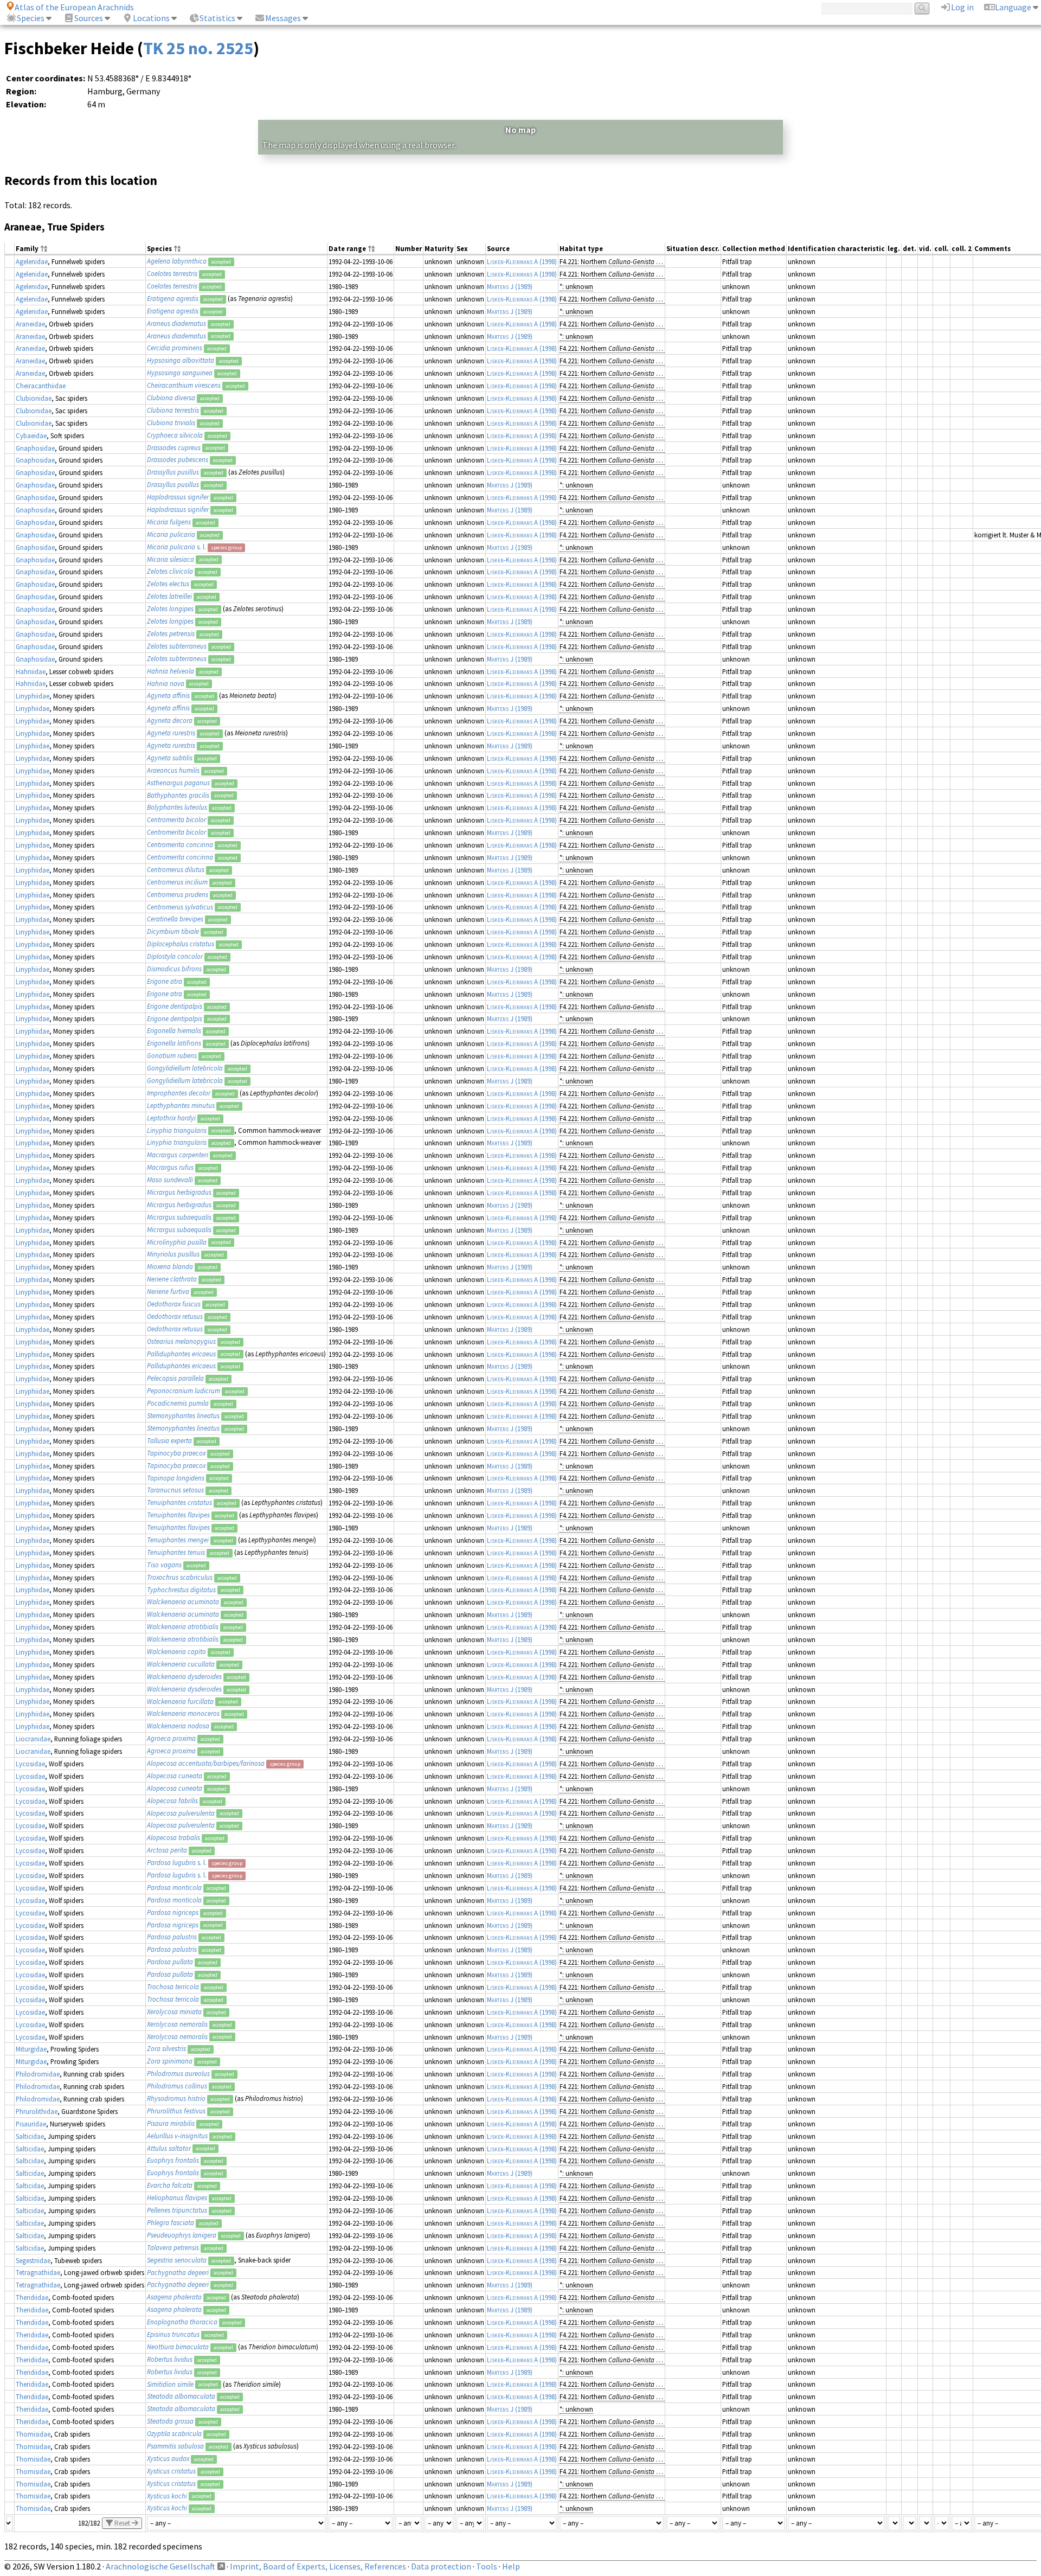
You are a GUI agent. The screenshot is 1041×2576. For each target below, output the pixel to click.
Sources (89, 18)
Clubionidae (34, 398)
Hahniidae (31, 671)
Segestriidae (33, 2260)
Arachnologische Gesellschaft (160, 2566)
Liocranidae (33, 1739)
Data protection (441, 2566)
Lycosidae (30, 1764)
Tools (487, 2566)
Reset (122, 2523)
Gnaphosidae (35, 448)
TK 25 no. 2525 (198, 48)
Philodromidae (38, 2074)
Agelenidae (32, 261)
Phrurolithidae (37, 2111)
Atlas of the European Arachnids (74, 7)
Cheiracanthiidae (41, 386)
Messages (283, 18)
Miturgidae (31, 2049)
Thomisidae (33, 2434)
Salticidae (30, 2136)
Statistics (217, 18)
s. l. (176, 547)
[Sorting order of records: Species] (177, 249)
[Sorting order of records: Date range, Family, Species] (371, 249)
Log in (962, 7)
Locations (151, 18)
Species (31, 18)
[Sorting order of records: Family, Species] (44, 249)
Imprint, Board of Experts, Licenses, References (318, 2566)
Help (511, 2566)
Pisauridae (31, 2124)
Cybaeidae (31, 435)
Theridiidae (32, 2297)
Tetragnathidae (38, 2272)
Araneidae (30, 324)
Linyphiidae (33, 696)
